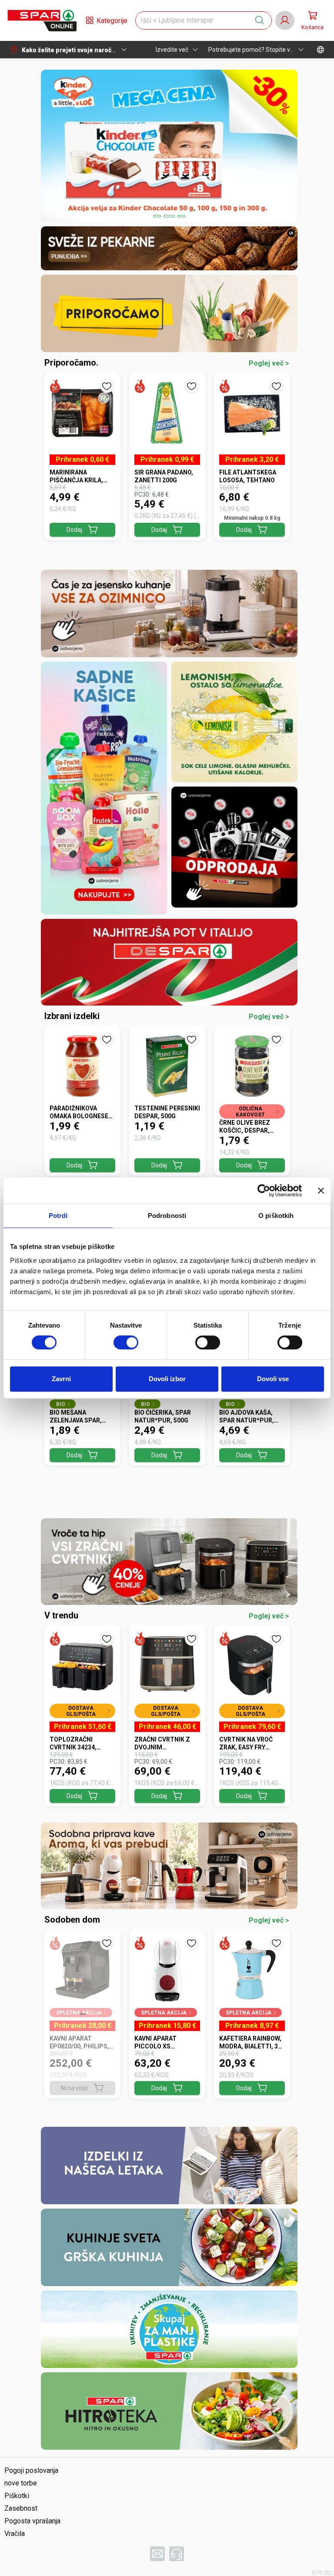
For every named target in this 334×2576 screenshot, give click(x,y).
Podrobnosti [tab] (167, 1216)
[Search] (260, 20)
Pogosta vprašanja (32, 2521)
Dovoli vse (273, 1379)
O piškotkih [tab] (276, 1216)
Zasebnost (21, 2508)
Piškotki (17, 2496)
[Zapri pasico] (321, 1190)
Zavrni (61, 1379)
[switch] (126, 1342)
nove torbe (21, 2483)
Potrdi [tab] (58, 1216)
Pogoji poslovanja (31, 2470)
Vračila (15, 2534)
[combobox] (196, 20)
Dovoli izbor (167, 1379)
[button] (42, 20)
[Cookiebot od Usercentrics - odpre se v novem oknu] (264, 1190)
